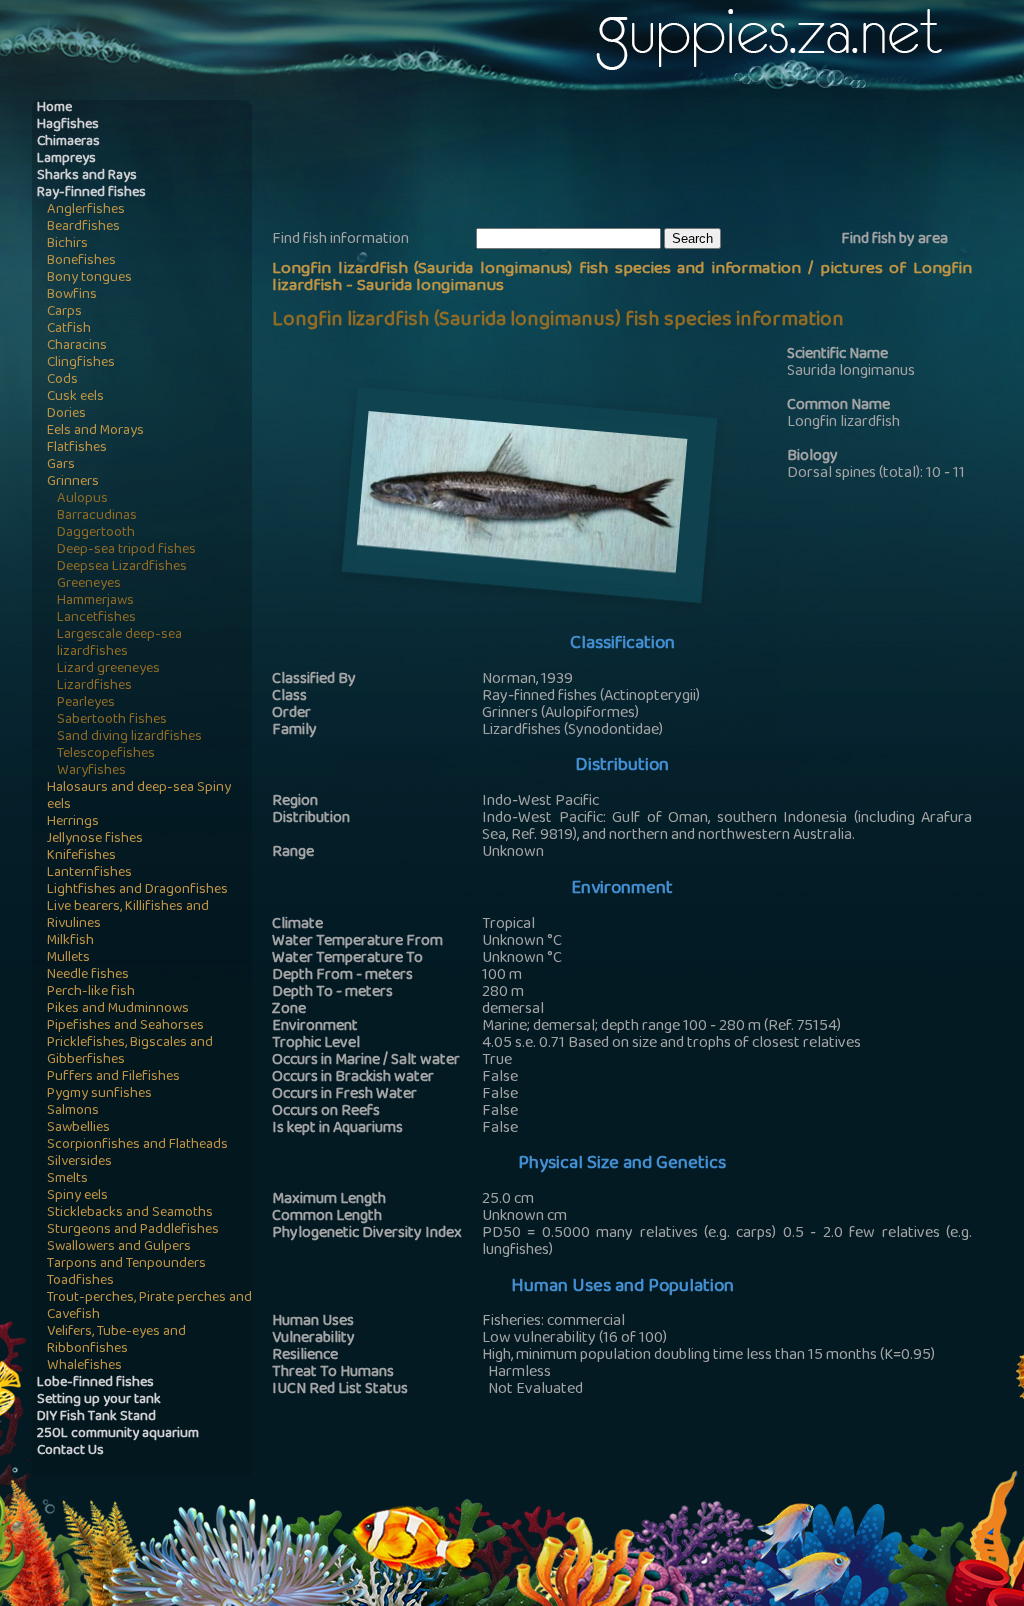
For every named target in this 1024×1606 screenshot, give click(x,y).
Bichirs (67, 244)
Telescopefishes (106, 754)
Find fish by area (894, 240)
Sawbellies (78, 1128)
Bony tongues (89, 278)
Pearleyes (86, 703)
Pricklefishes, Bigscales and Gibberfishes (130, 1052)
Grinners (73, 482)
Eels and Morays (95, 431)
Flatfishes (77, 448)
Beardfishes (83, 227)
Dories (66, 414)
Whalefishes (84, 1366)
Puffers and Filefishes (113, 1077)
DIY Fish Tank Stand (96, 1417)
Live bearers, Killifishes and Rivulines (128, 916)
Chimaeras (68, 142)
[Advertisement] (636, 161)
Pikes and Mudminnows (118, 1009)
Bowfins (72, 295)
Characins (77, 346)
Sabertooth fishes (112, 720)
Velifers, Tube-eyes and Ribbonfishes (116, 1341)
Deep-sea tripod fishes (126, 550)
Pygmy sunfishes (99, 1094)
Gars (61, 465)
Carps (64, 312)
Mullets (68, 958)
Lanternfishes (89, 873)
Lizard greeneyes (108, 669)
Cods (62, 380)
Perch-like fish (91, 992)
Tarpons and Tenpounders (126, 1264)
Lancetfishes (96, 618)
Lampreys (66, 159)
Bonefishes (81, 261)
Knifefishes (81, 856)
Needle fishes (88, 975)
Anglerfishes (86, 210)
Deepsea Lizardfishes (122, 567)
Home (54, 108)
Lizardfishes (94, 686)
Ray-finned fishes (91, 193)
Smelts (67, 1179)
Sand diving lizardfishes (129, 737)
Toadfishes (80, 1281)
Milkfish (70, 941)
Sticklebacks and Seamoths (130, 1213)
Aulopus (82, 499)
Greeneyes (89, 584)
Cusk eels (75, 397)
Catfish (69, 329)
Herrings (73, 822)
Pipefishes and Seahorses (125, 1026)
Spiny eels (77, 1196)
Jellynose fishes (95, 839)
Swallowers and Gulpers (119, 1247)
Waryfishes (91, 771)
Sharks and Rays (87, 176)
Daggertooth (96, 533)
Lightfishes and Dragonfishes (137, 890)
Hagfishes (68, 125)
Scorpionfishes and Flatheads (137, 1145)
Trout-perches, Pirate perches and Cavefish (149, 1307)
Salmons (73, 1111)
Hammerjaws (95, 601)
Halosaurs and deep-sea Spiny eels (139, 797)
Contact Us (70, 1451)
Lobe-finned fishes (95, 1383)
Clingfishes (81, 363)
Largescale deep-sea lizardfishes (119, 644)
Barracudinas (97, 516)
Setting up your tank (99, 1400)
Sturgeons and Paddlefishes (133, 1230)
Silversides (79, 1162)
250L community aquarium (118, 1434)
